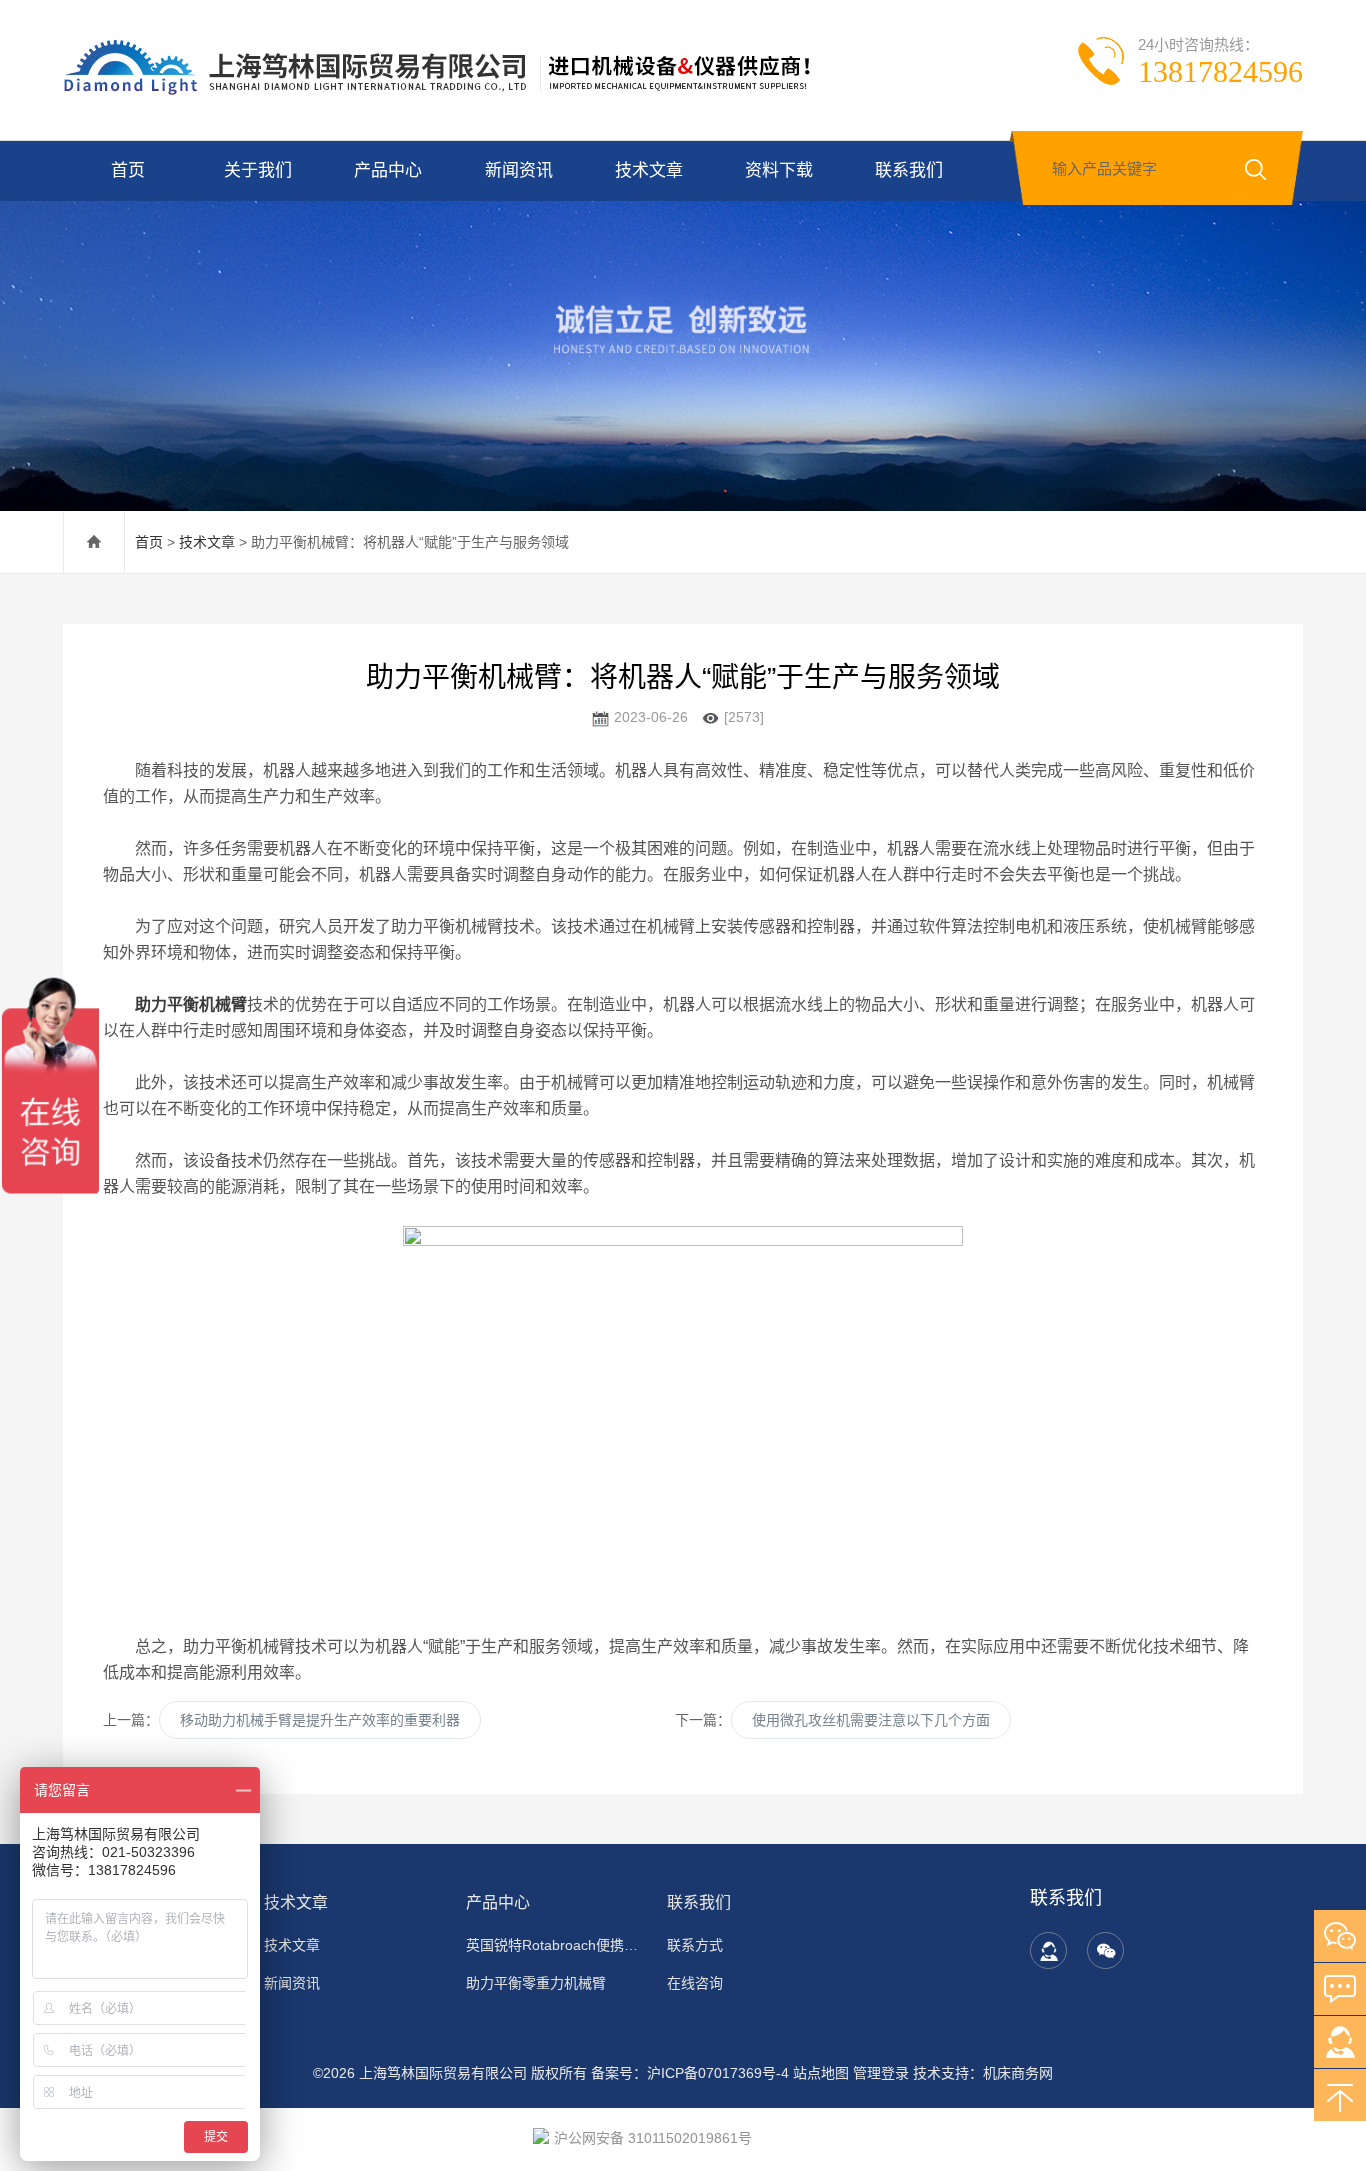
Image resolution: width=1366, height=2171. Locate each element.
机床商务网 (1018, 2073)
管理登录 (881, 2073)
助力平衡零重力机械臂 (536, 1983)
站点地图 (821, 2073)
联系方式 (695, 1945)
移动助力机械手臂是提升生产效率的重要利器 (320, 1720)
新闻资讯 (519, 170)
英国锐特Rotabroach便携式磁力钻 (554, 1945)
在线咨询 (695, 1983)
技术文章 (649, 170)
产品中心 (388, 170)
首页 (128, 170)
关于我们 (258, 170)
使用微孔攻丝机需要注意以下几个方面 (871, 1720)
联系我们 (909, 170)
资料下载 (779, 170)
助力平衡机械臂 (191, 1004)
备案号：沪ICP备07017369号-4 (690, 2073)
